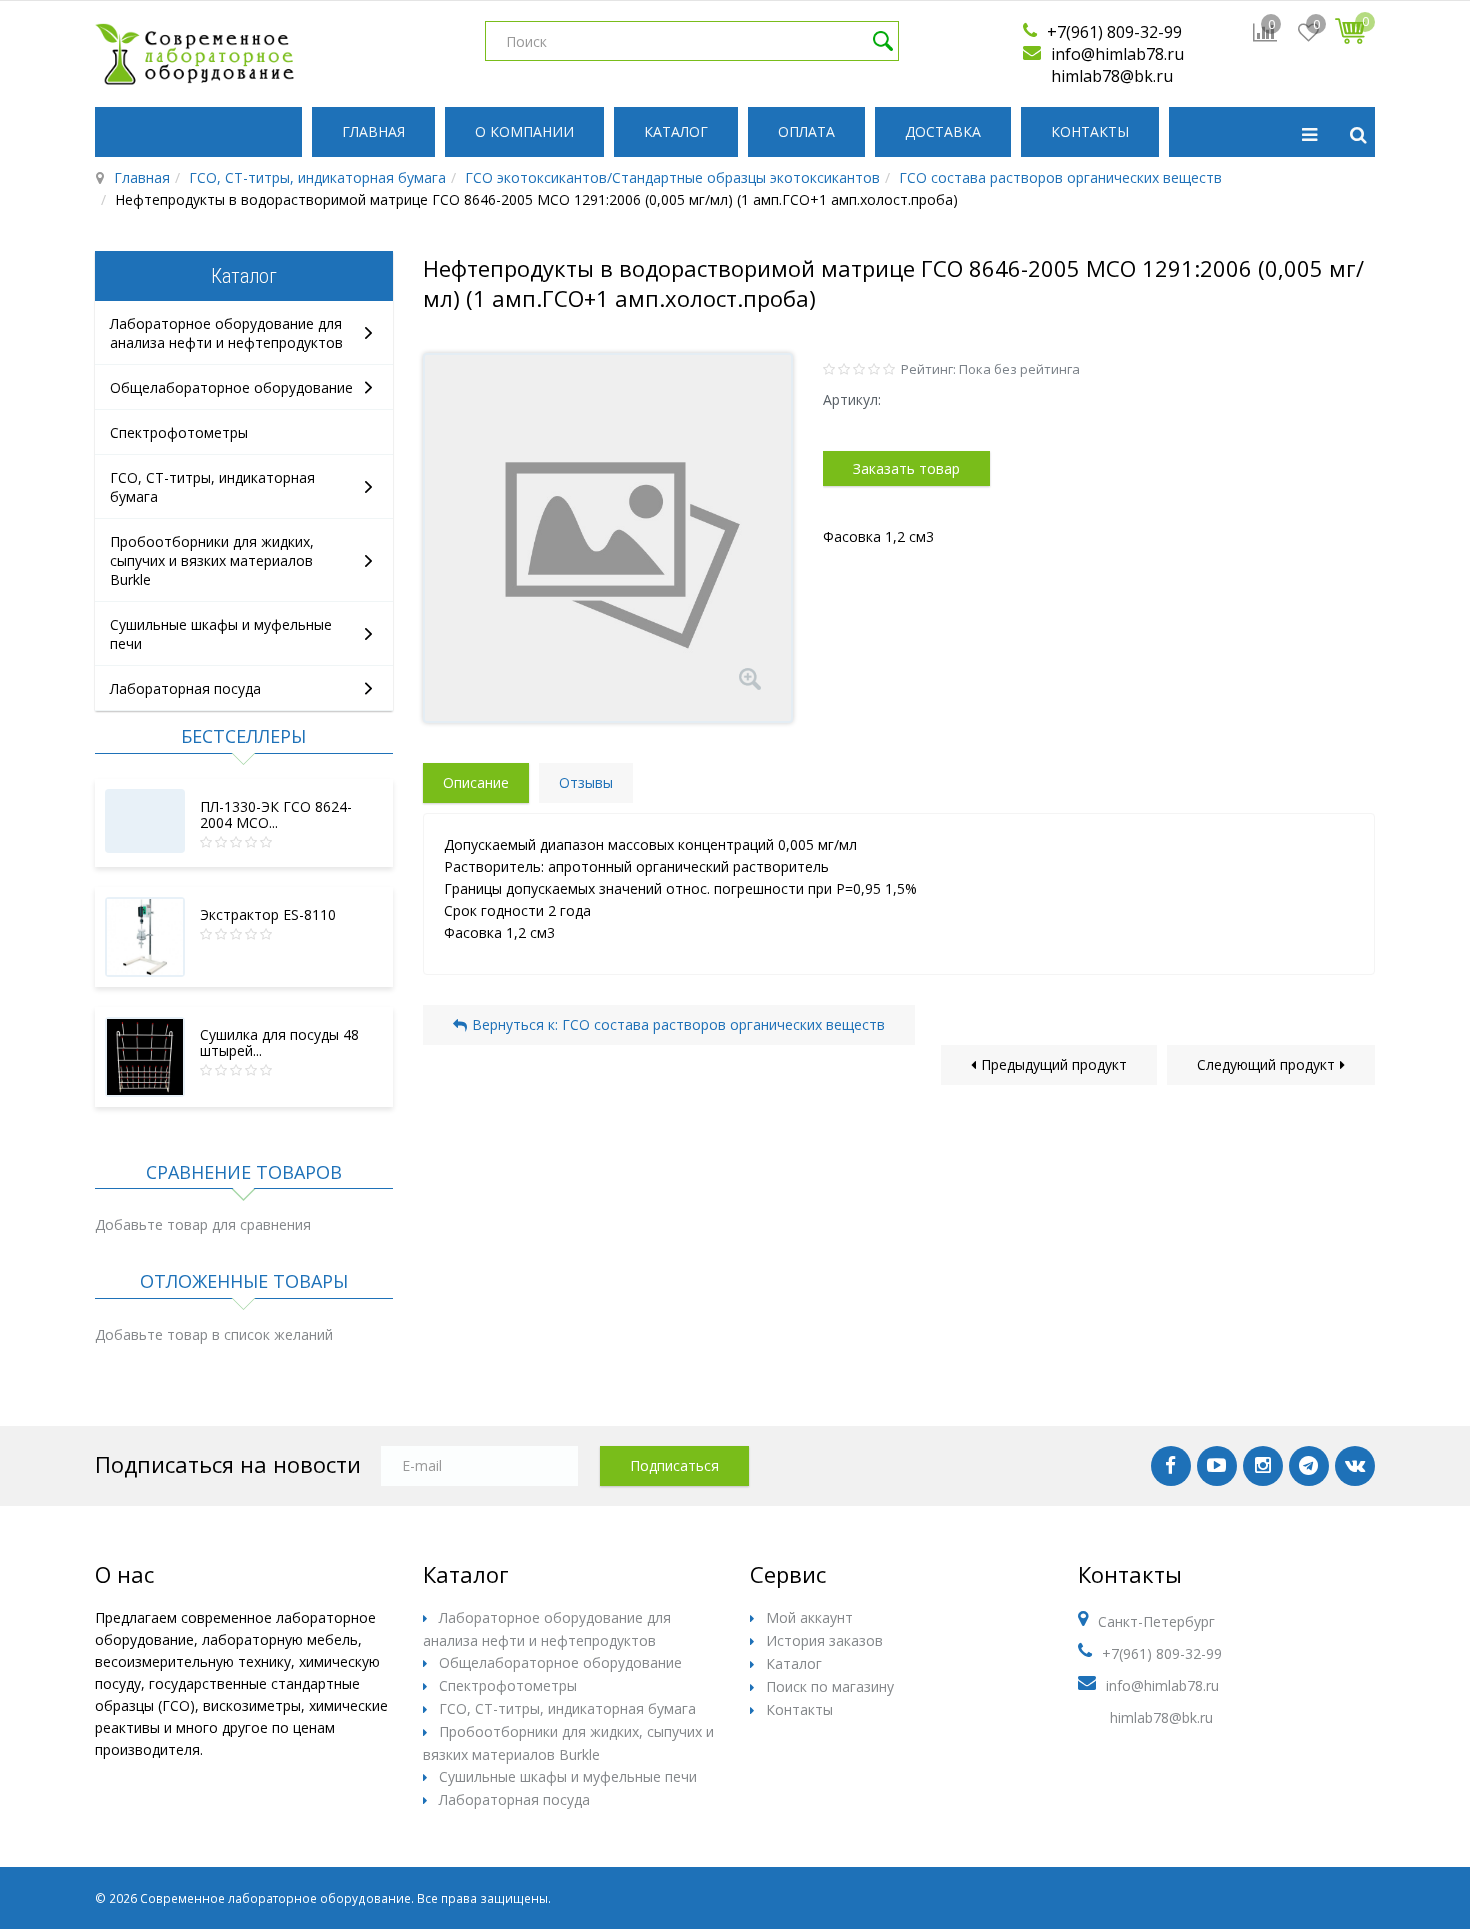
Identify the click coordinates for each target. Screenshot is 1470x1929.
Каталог (676, 131)
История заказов (824, 1640)
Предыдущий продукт (1054, 1064)
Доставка (943, 131)
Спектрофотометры (179, 432)
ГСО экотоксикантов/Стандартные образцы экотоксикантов (672, 177)
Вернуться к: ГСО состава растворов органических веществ (678, 1024)
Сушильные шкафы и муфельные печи (568, 1776)
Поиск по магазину (830, 1686)
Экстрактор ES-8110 (268, 914)
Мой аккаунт (809, 1617)
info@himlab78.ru (1117, 54)
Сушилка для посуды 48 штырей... (279, 1042)
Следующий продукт (1266, 1064)
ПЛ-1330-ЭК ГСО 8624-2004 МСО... (276, 814)
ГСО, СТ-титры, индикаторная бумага (317, 177)
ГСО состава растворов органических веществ (1060, 177)
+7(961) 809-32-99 (1114, 32)
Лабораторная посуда (185, 688)
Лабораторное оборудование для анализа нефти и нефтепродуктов (226, 333)
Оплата (806, 131)
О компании (524, 131)
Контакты (1090, 131)
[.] (1171, 1466)
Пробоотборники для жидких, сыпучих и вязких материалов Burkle (212, 560)
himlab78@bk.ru (1112, 76)
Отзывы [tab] (586, 782)
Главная (373, 131)
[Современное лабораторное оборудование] (195, 54)
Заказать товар (906, 468)
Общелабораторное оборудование (231, 387)
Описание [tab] (476, 782)
